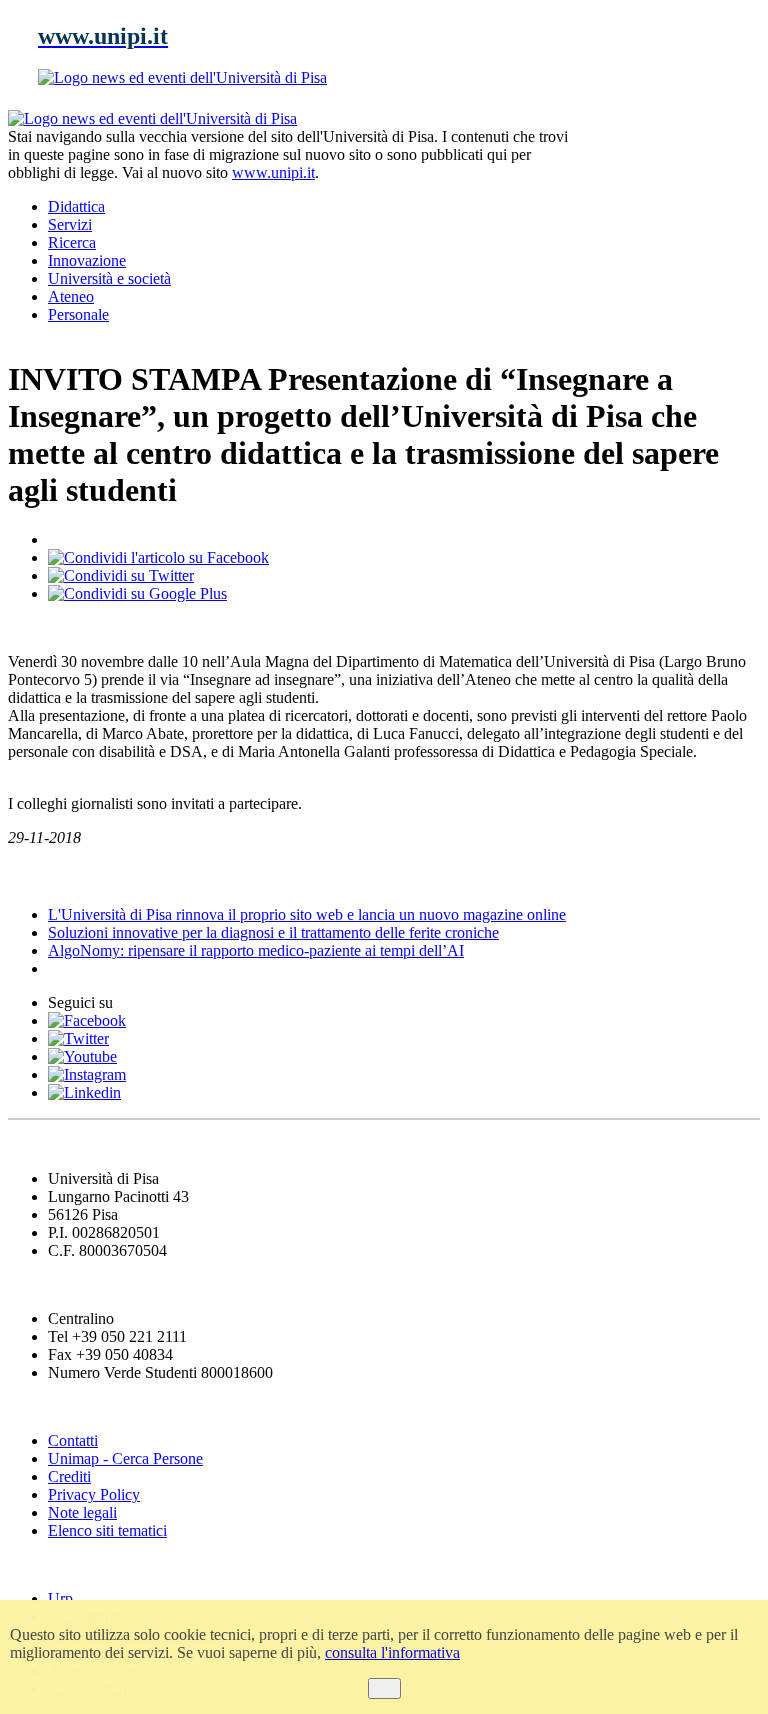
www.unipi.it (273, 172)
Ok (384, 1688)
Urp (60, 1598)
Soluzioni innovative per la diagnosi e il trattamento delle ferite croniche (273, 932)
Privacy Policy (94, 1494)
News (29, 876)
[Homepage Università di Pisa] (670, 178)
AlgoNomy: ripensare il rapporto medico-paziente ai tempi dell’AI (256, 950)
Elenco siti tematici (107, 1530)
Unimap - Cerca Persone (125, 1458)
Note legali (82, 1512)
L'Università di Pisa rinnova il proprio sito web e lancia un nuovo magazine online (307, 914)
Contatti (73, 1440)
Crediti (69, 1476)
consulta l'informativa (392, 1652)
